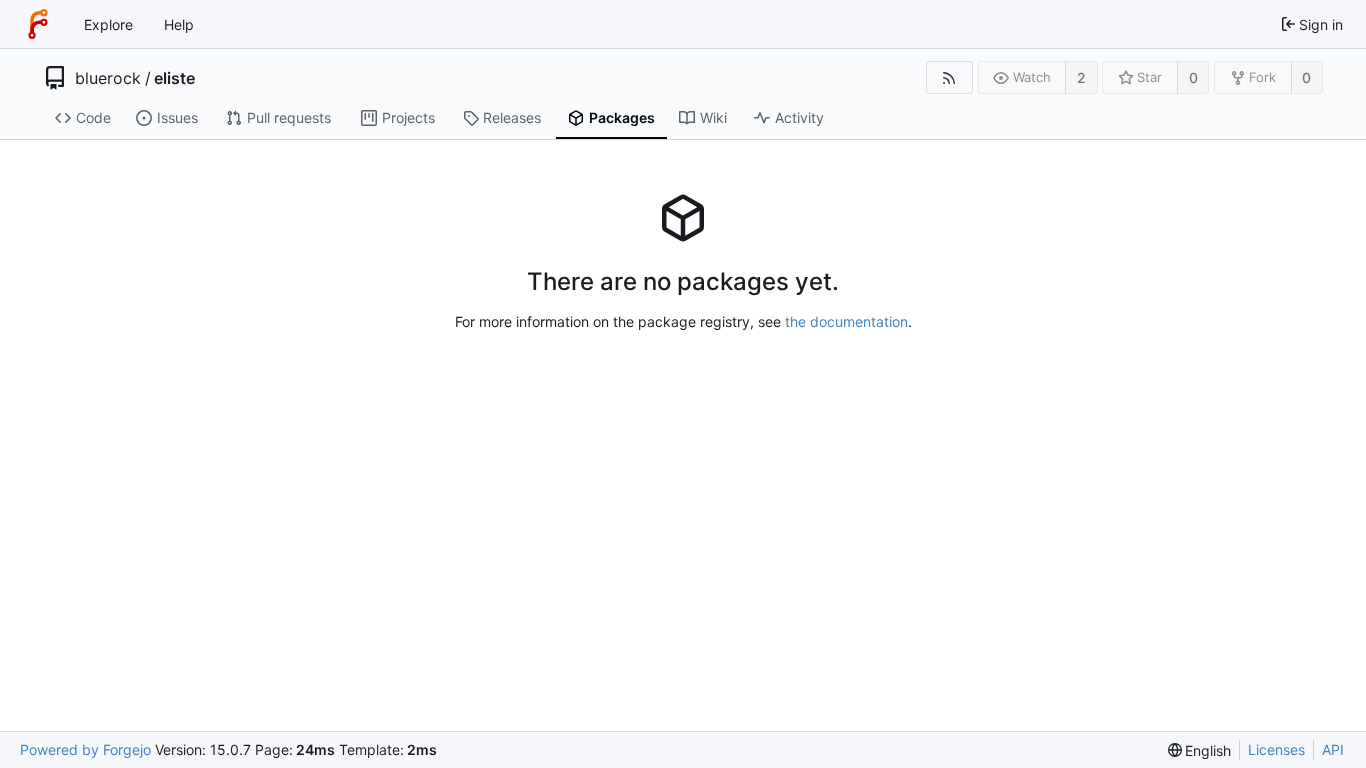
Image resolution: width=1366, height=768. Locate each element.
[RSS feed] (949, 77)
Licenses (1276, 749)
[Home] (38, 24)
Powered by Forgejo (85, 749)
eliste (174, 78)
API (1333, 749)
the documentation (846, 321)
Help (179, 24)
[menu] (1200, 750)
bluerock (108, 78)
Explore (108, 24)
